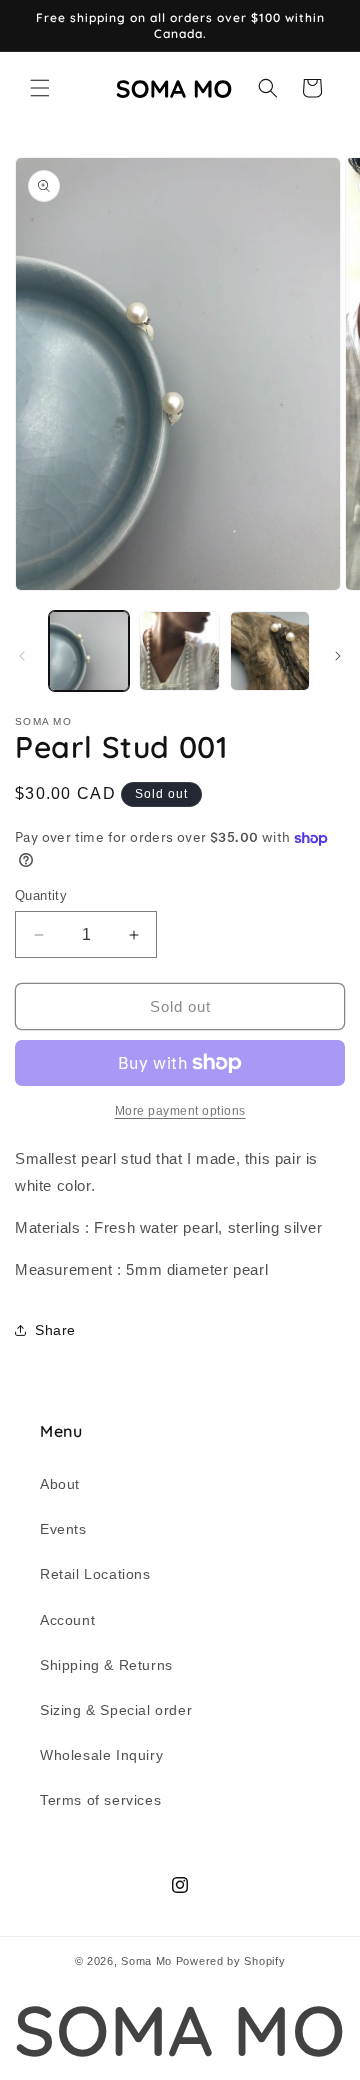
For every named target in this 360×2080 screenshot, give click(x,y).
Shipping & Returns (106, 1665)
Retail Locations (95, 1574)
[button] (40, 88)
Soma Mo (146, 1961)
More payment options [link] (180, 1111)
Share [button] (55, 1330)
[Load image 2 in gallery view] (179, 651)
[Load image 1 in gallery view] (89, 651)
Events (63, 1529)
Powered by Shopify (231, 1961)
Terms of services (100, 1800)
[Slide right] (338, 656)
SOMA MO (179, 2030)
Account (67, 1620)
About (60, 1484)
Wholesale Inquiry (101, 1755)
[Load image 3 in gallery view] (270, 651)
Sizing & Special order (116, 1710)
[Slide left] (22, 656)
